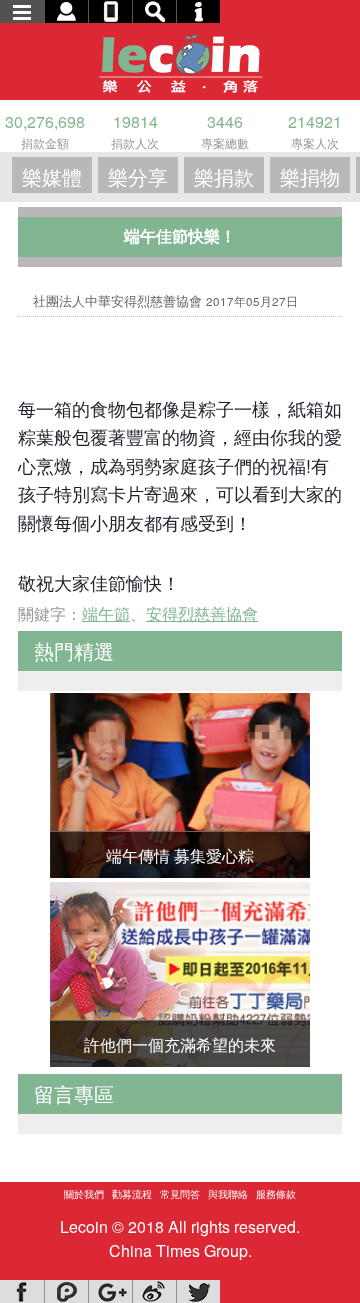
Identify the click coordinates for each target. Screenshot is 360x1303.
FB (22, 1291)
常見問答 (180, 1194)
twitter (198, 1291)
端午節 (106, 613)
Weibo (154, 1291)
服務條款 (276, 1194)
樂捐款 (224, 176)
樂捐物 (310, 176)
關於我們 (84, 1194)
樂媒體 (52, 176)
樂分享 (138, 176)
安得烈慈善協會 (202, 613)
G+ (110, 1291)
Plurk (66, 1291)
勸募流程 (132, 1194)
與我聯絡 (228, 1194)
